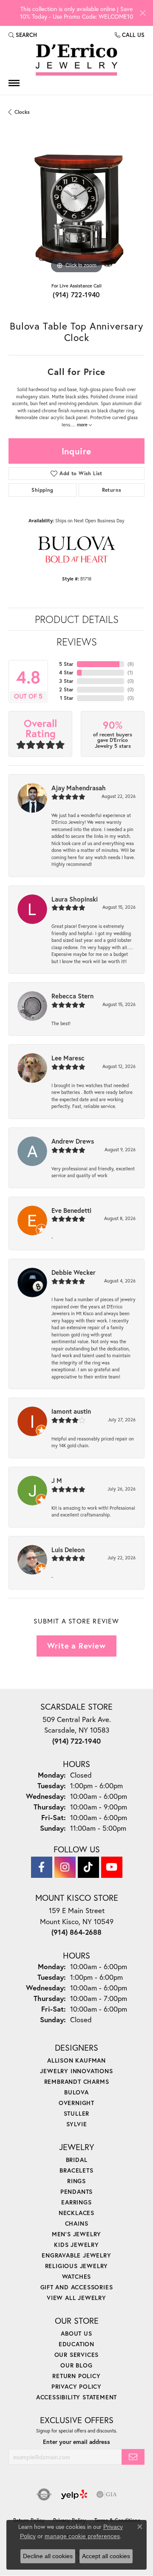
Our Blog (76, 2365)
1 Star (67, 698)
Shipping (42, 490)
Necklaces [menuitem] (76, 2213)
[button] (23, 35)
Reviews (77, 642)
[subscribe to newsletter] (133, 2457)
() (131, 664)
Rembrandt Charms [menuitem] (77, 2081)
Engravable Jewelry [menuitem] (76, 2255)
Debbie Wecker (74, 1272)
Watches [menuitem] (77, 2276)
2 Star (66, 689)
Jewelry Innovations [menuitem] (76, 2071)
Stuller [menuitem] (77, 2113)
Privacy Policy (76, 2386)
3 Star (66, 681)
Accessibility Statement (76, 2397)
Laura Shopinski (75, 899)
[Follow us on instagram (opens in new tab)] (65, 1867)
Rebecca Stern (72, 996)
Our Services (77, 2355)
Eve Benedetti (71, 1210)
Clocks (22, 112)
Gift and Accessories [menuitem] (77, 2287)
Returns (112, 490)
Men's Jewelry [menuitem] (76, 2234)
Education (76, 2344)
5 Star (66, 664)
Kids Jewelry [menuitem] (76, 2245)
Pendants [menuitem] (76, 2191)
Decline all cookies (48, 2556)
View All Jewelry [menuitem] (76, 2298)
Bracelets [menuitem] (76, 2170)
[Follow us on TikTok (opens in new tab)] (88, 1867)
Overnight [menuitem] (76, 2103)
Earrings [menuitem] (76, 2202)
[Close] (143, 13)
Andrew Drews (73, 1141)
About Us (76, 2333)
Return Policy (76, 2376)
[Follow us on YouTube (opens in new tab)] (112, 1867)
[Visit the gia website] (107, 2494)
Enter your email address (76, 2442)
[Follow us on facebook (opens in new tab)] (42, 1867)
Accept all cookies (106, 2556)
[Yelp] (74, 2494)
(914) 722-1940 (76, 295)
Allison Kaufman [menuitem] (76, 2060)
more (83, 425)
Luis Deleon (68, 1550)
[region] (76, 208)
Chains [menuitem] (77, 2223)
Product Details (77, 619)
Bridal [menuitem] (77, 2160)
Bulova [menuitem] (76, 2092)
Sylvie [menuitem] (77, 2124)
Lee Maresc (68, 1058)
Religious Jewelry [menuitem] (77, 2266)
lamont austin (71, 1411)
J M (57, 1480)
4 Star (66, 672)
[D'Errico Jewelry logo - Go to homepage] (76, 60)
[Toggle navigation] (14, 83)
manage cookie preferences (82, 2536)
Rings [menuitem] (76, 2181)
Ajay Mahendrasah (79, 788)
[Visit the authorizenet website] (44, 2494)
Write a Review (76, 1646)
